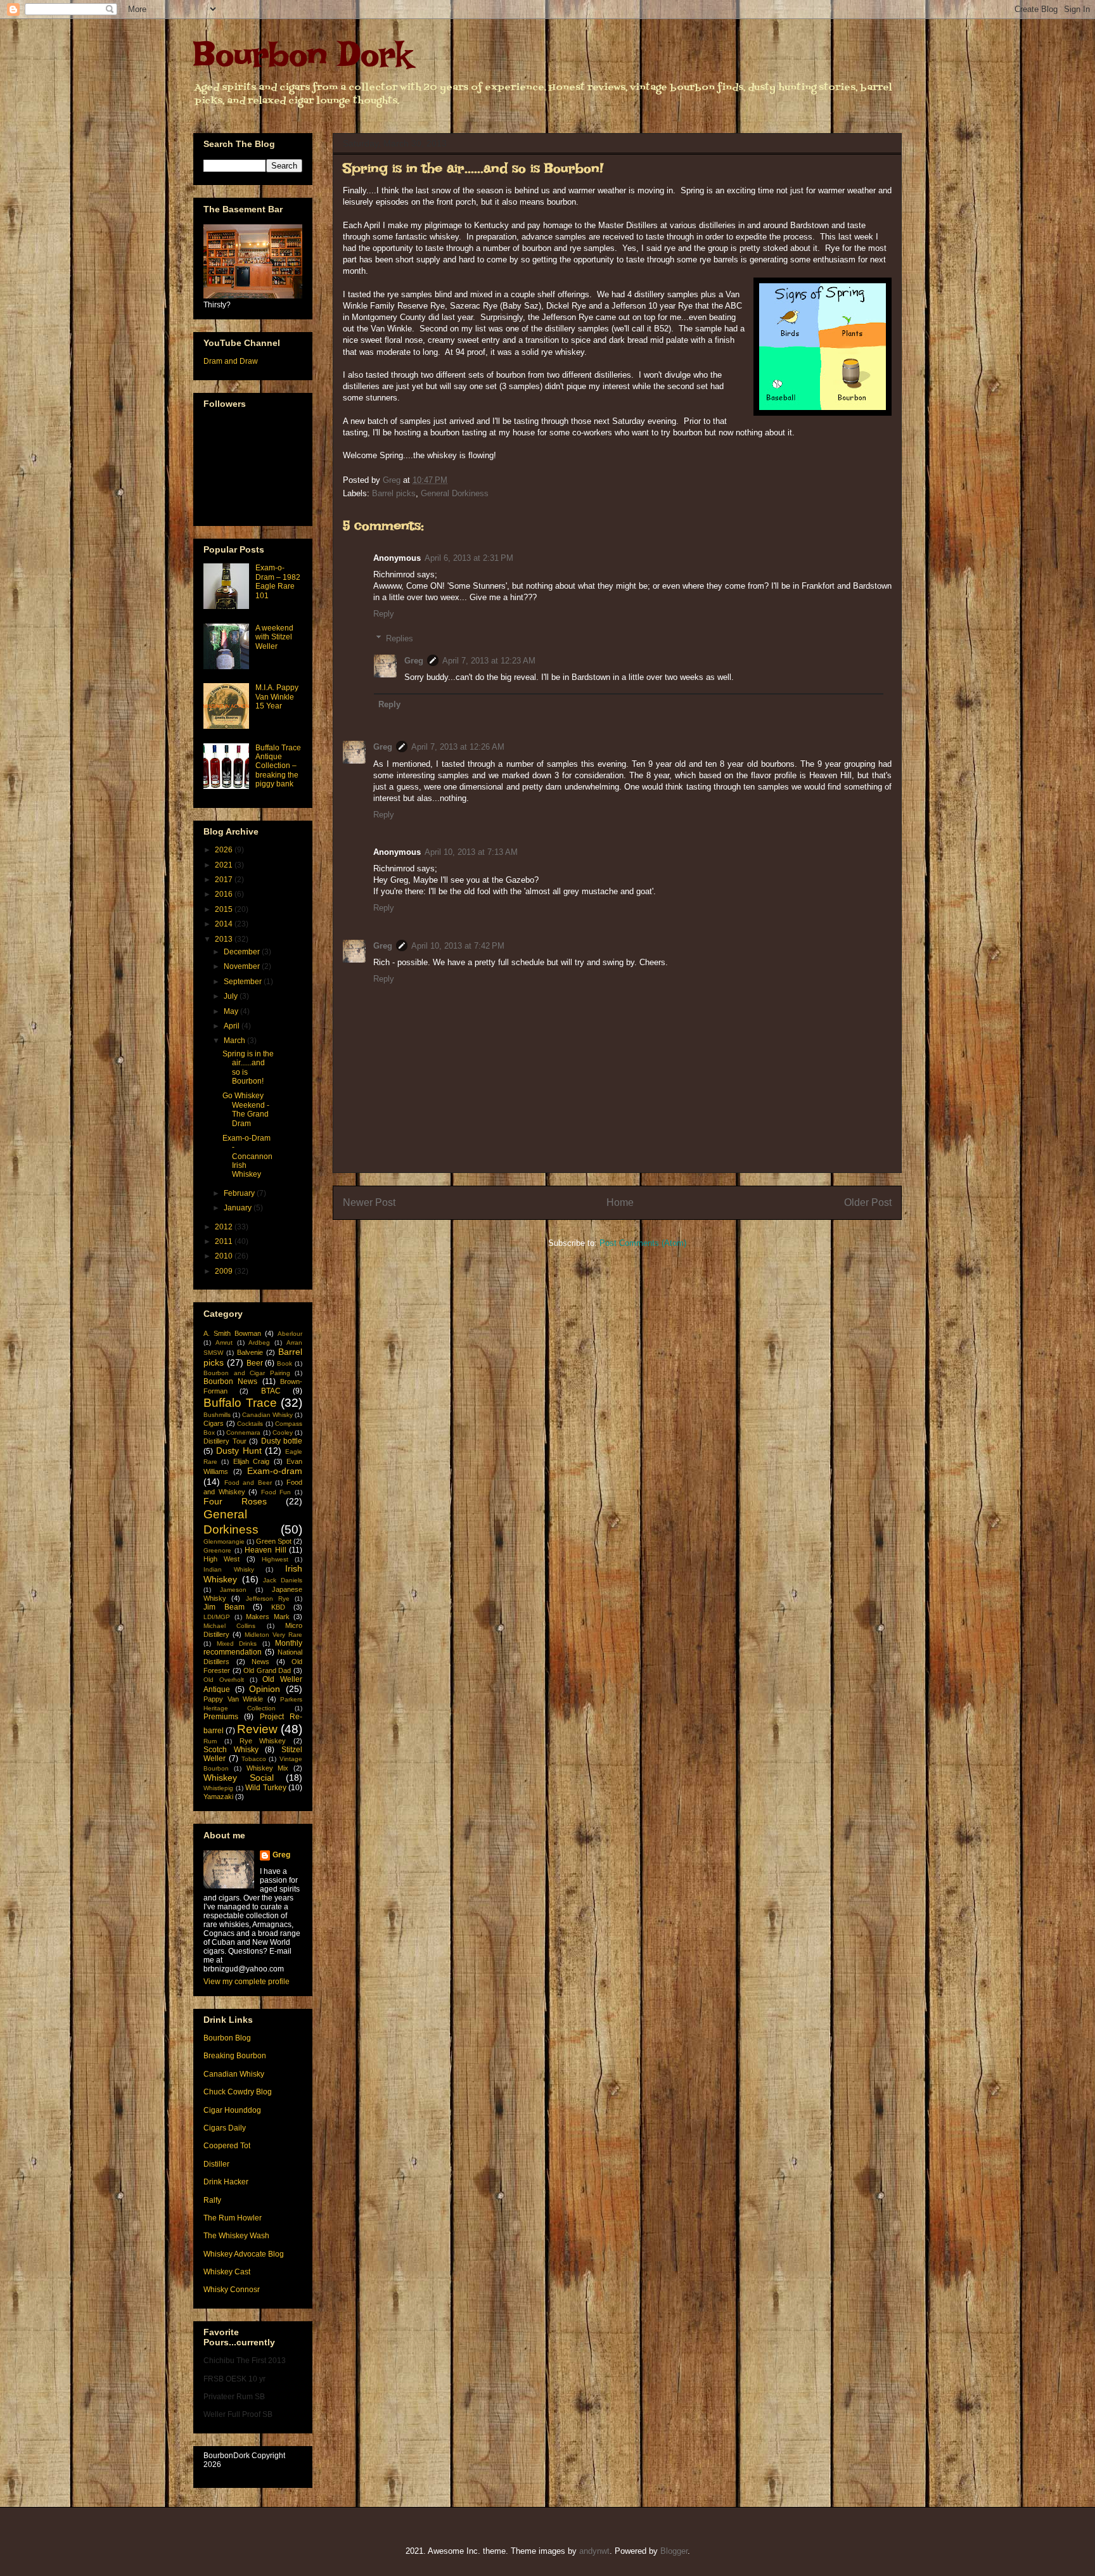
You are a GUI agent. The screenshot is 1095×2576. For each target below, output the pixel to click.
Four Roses (235, 1501)
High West (221, 1559)
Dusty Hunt (239, 1451)
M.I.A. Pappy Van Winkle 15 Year (277, 697)
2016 (225, 894)
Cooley (283, 1432)
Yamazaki (218, 1797)
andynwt (594, 2551)
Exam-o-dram (275, 1471)
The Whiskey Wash (236, 2236)
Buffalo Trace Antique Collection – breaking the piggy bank (278, 766)
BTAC (271, 1391)
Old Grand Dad (267, 1670)
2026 (225, 850)
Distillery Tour (225, 1441)
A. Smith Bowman (232, 1333)
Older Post (868, 1202)
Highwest (275, 1559)
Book (285, 1363)
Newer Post (369, 1202)
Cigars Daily (225, 2128)
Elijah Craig (251, 1461)
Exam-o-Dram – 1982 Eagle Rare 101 (278, 581)
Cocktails (250, 1424)
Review (257, 1729)
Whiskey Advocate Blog (244, 2254)
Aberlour (290, 1334)
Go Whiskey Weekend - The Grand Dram (246, 1109)
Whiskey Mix (268, 1768)
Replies (400, 638)
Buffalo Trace (240, 1403)
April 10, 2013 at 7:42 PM (458, 946)
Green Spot (274, 1541)
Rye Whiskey (263, 1741)
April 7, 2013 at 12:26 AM (458, 747)
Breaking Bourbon (235, 2056)
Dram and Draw (231, 361)
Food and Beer (248, 1483)
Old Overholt (224, 1680)
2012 (225, 1227)
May (232, 1011)
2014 (225, 924)
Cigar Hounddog (232, 2110)
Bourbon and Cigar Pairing (247, 1373)
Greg (414, 661)
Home (620, 1202)
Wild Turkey (266, 1788)
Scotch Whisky (231, 1750)
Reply (384, 614)
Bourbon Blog (227, 2038)
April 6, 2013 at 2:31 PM (469, 558)
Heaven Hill (266, 1550)
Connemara (243, 1432)
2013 (225, 939)
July (232, 996)
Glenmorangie (224, 1541)
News (260, 1662)
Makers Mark (268, 1617)
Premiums (221, 1717)
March (235, 1041)
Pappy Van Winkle (233, 1699)
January (239, 1208)
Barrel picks (394, 493)
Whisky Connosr (232, 2290)
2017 (225, 880)
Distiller (216, 2164)
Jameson (233, 1590)
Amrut (224, 1342)
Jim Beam (224, 1607)
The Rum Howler (233, 2218)
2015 (225, 909)
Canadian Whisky (267, 1415)
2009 (225, 1271)
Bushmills (217, 1415)
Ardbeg (259, 1342)
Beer (255, 1363)
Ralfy (212, 2200)
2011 (225, 1241)
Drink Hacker (226, 2182)
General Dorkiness (455, 493)
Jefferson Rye (268, 1599)
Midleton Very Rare (273, 1635)
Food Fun (276, 1492)
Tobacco (254, 1759)
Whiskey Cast (227, 2272)
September (244, 982)
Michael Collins (229, 1626)
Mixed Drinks (237, 1644)
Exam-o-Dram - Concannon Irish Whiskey (247, 1157)
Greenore (217, 1550)
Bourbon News (230, 1381)
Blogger (674, 2551)
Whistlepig (218, 1788)
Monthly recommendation (253, 1648)
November (243, 966)
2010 (225, 1256)
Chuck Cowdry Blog (238, 2092)
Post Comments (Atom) (643, 1243)
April (233, 1026)
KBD (278, 1607)
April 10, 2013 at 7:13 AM (471, 852)
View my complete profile (247, 1982)
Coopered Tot (227, 2146)
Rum (210, 1741)
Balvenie (250, 1352)
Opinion (265, 1689)
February (240, 1193)
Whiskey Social (239, 1778)
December (243, 952)
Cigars (214, 1423)
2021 (225, 865)
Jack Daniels (283, 1580)
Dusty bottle (282, 1441)
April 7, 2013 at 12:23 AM (489, 661)
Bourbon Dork (302, 54)
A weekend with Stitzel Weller (274, 637)
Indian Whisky (229, 1569)
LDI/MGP (217, 1617)
